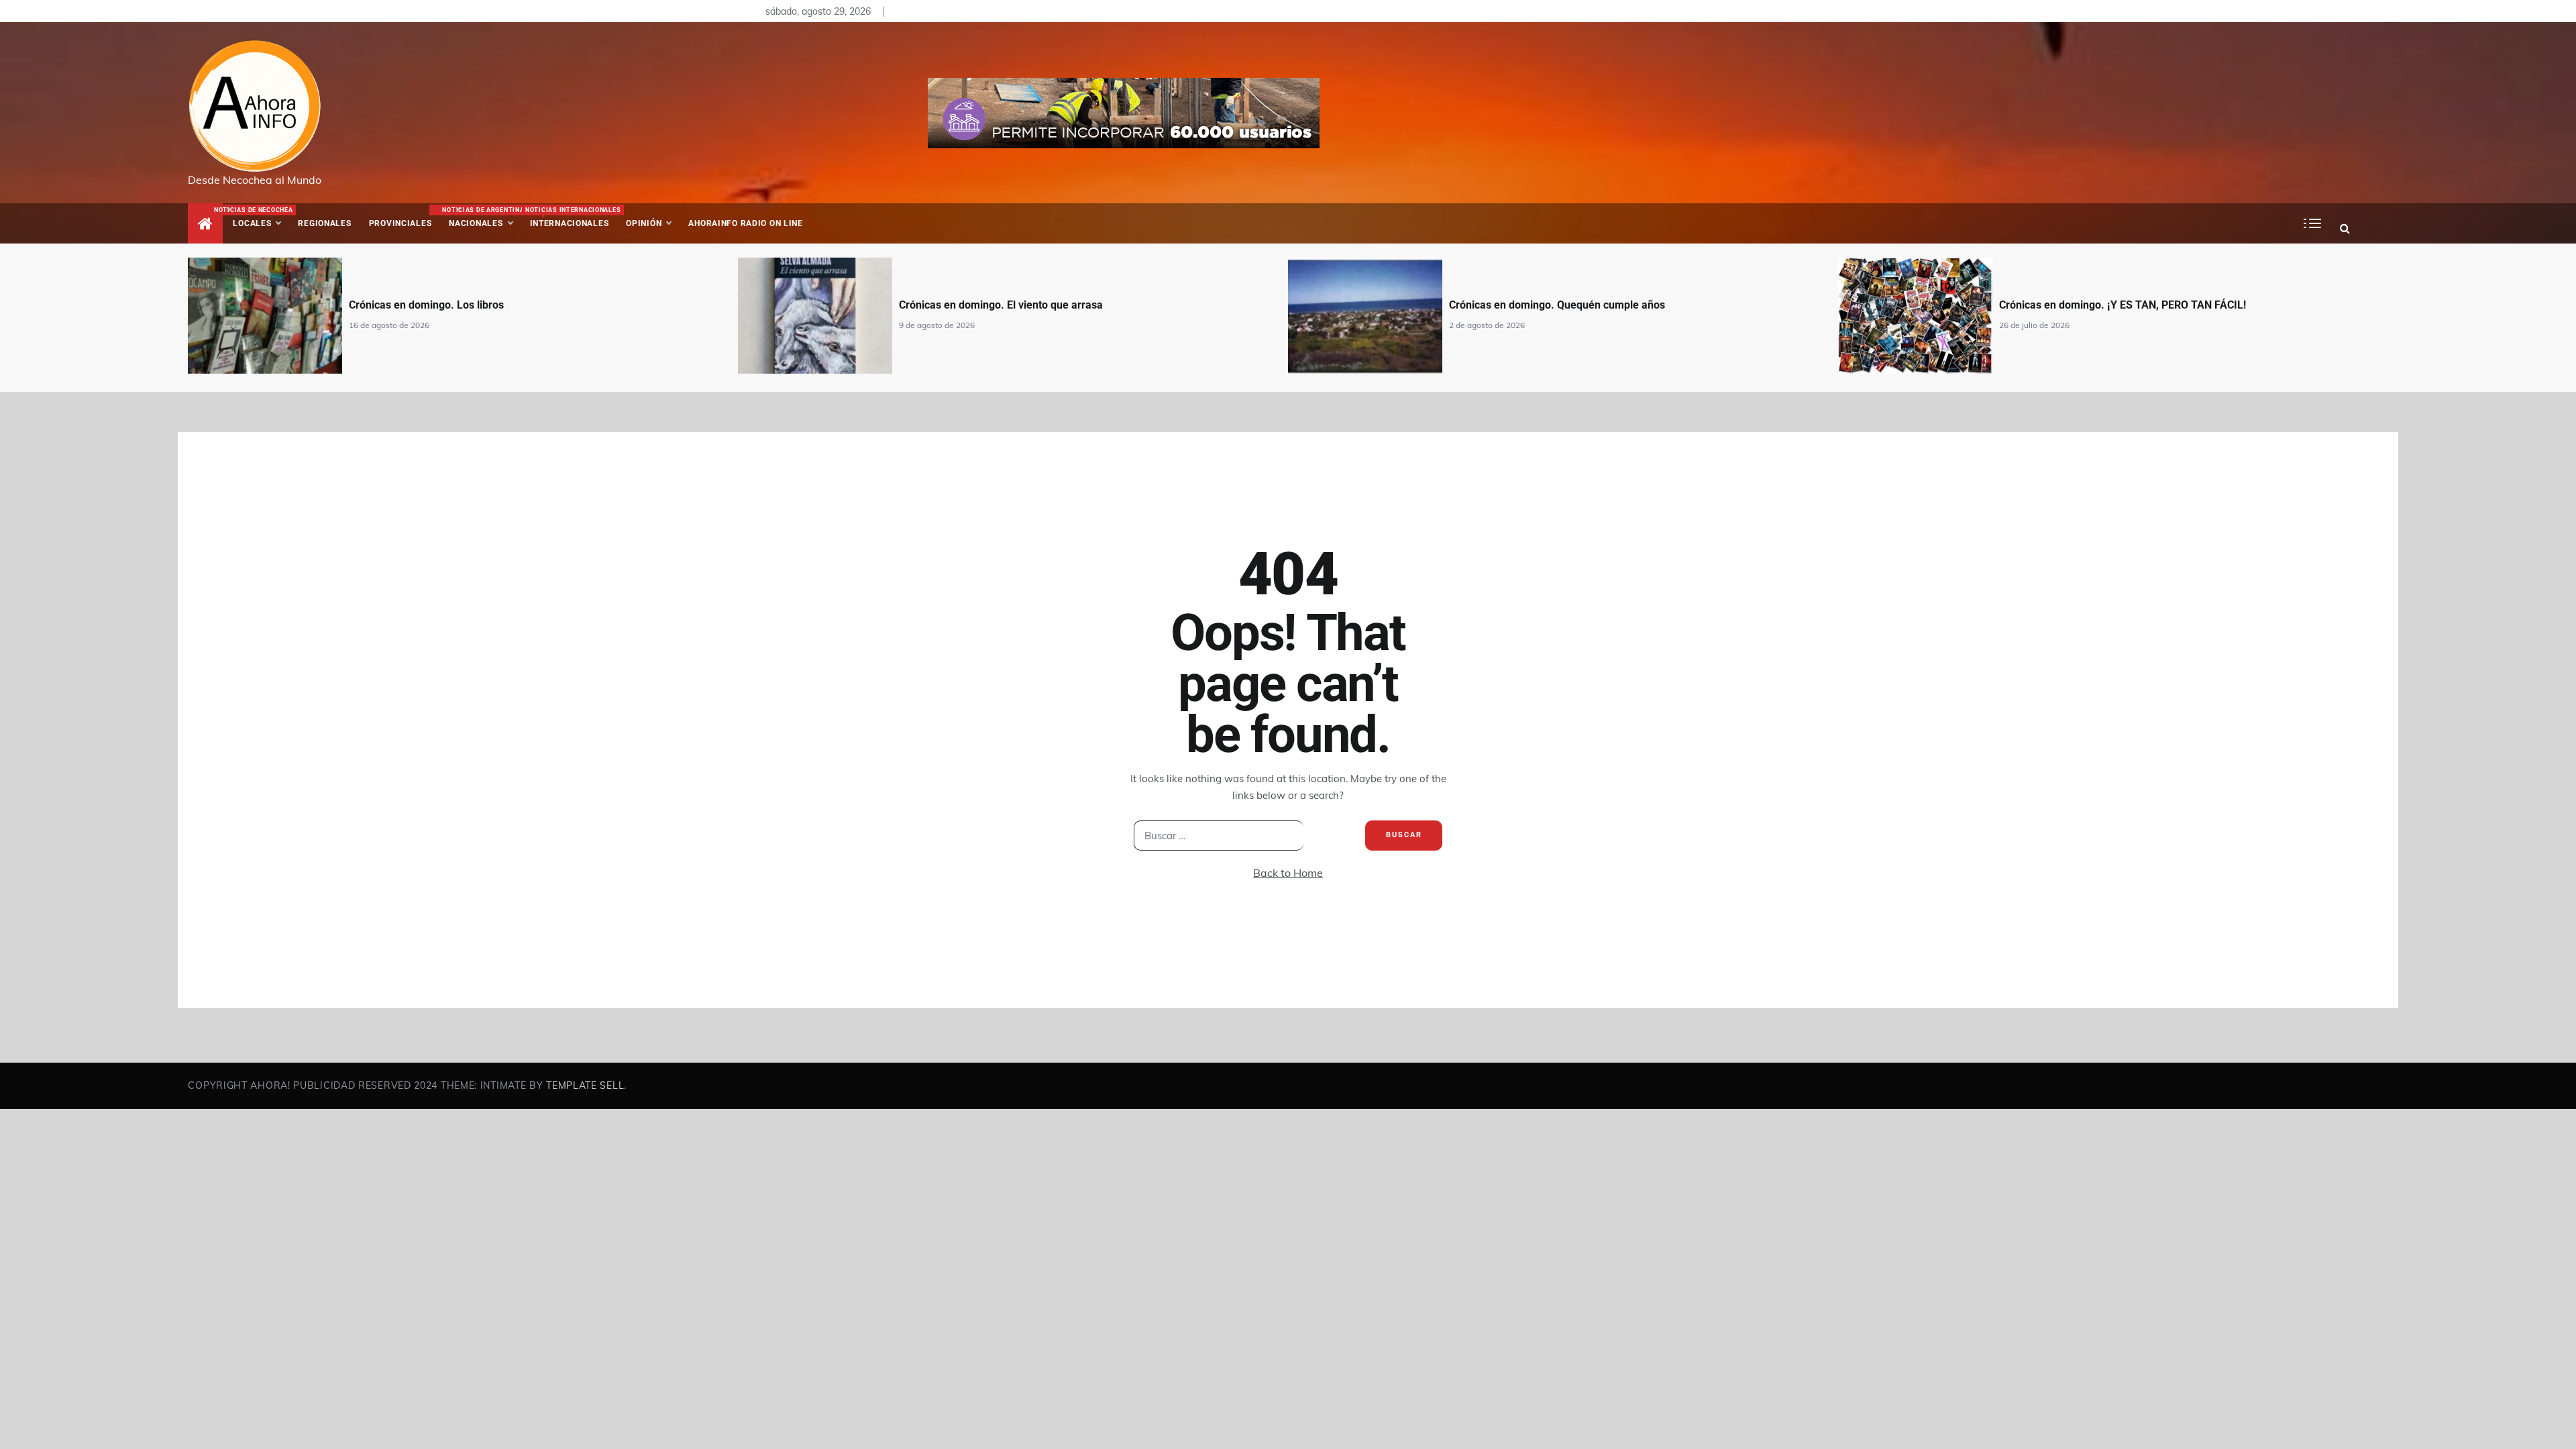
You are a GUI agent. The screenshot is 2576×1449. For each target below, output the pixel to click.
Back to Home (1288, 873)
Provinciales (400, 223)
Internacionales (571, 217)
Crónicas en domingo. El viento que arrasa (1001, 305)
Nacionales (481, 217)
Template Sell (585, 1085)
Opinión (644, 223)
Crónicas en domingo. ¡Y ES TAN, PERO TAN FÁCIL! (2123, 305)
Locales (261, 217)
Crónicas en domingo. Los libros (426, 305)
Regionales (324, 223)
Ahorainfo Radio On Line (746, 223)
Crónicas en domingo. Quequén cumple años (1557, 305)
